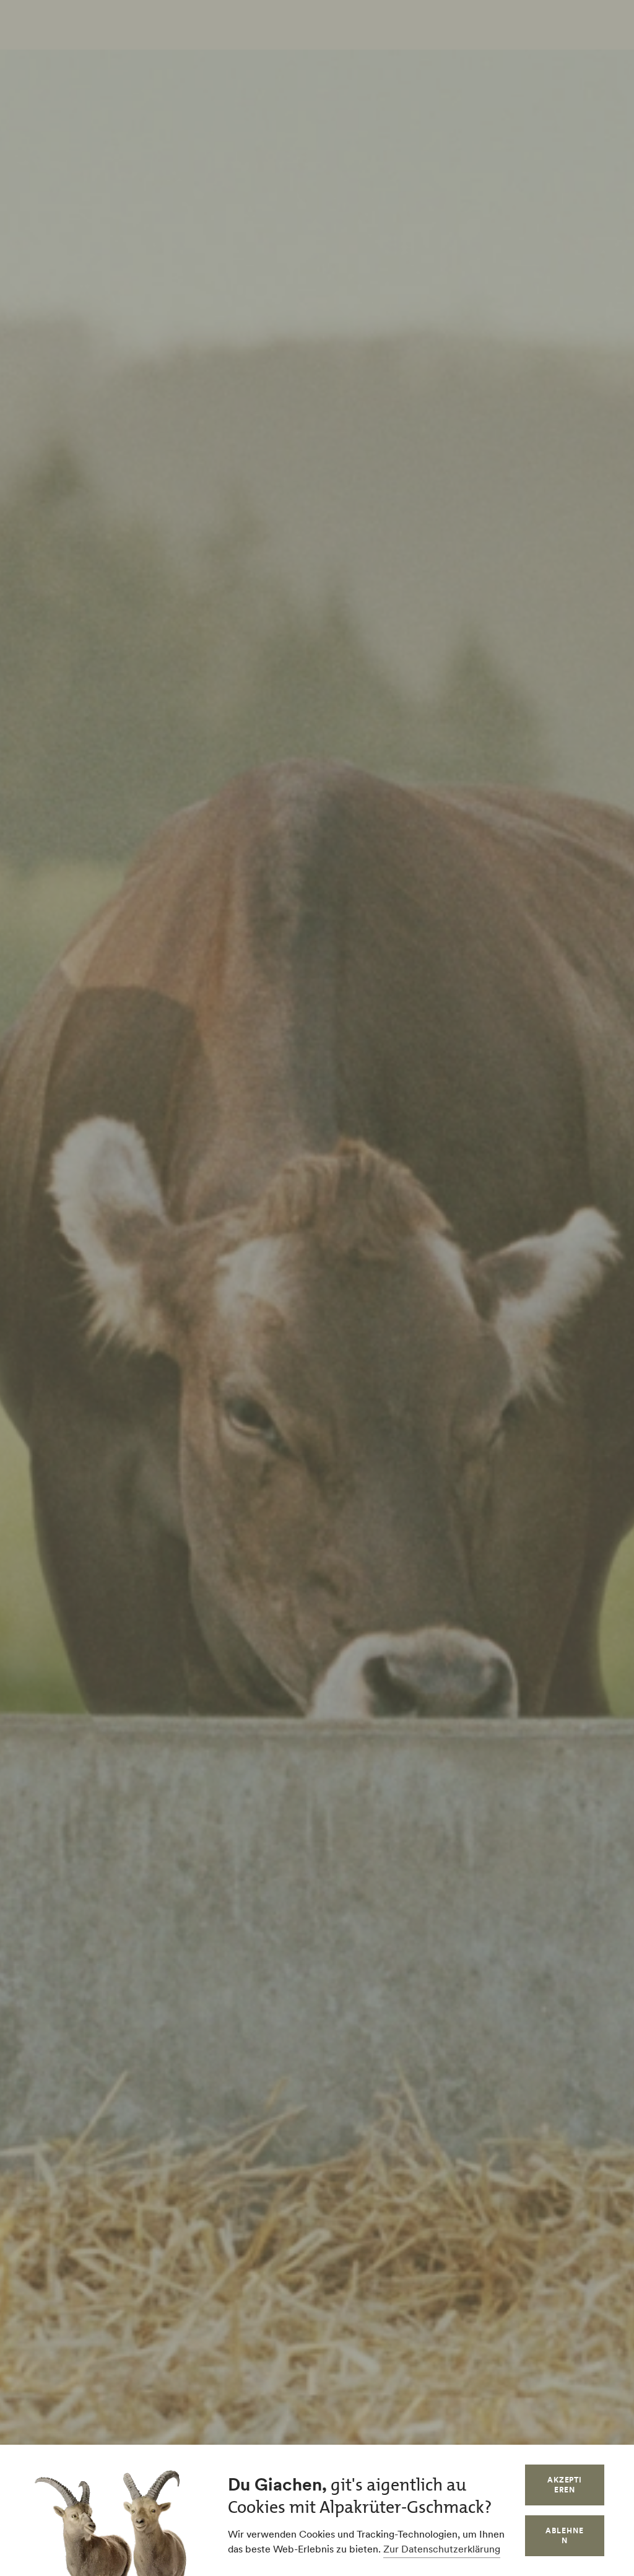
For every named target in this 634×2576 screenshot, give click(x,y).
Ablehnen (565, 2535)
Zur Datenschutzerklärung (442, 2549)
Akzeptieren (565, 2485)
